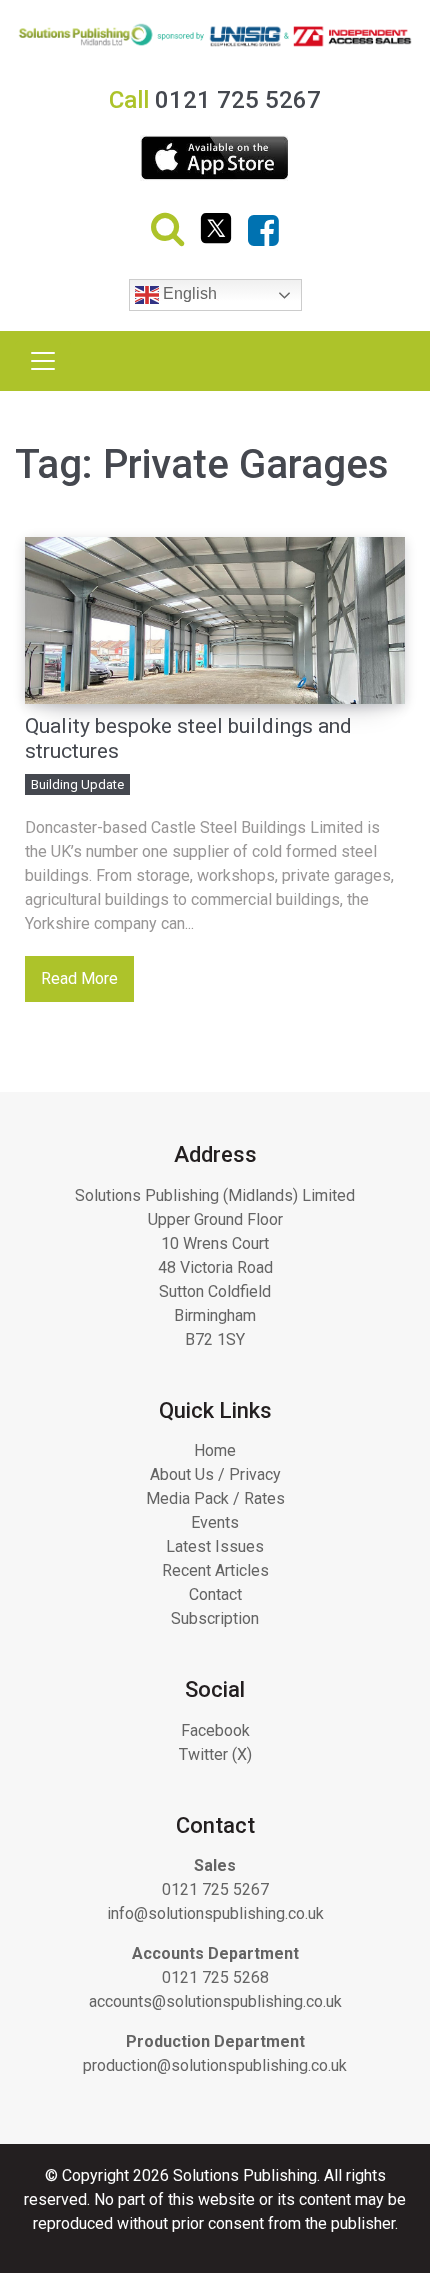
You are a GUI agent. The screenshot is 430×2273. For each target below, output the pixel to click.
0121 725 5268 (215, 1977)
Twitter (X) (215, 1754)
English (188, 293)
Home (215, 1450)
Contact (215, 1594)
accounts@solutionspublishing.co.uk (215, 2001)
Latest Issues (215, 1546)
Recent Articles (215, 1570)
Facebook (215, 1730)
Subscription (215, 1618)
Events (215, 1522)
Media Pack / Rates (215, 1498)
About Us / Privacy (215, 1474)
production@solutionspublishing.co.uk (215, 2065)
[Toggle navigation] (43, 361)
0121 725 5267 (215, 1889)
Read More (79, 978)
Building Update (77, 784)
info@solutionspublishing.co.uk (215, 1913)
